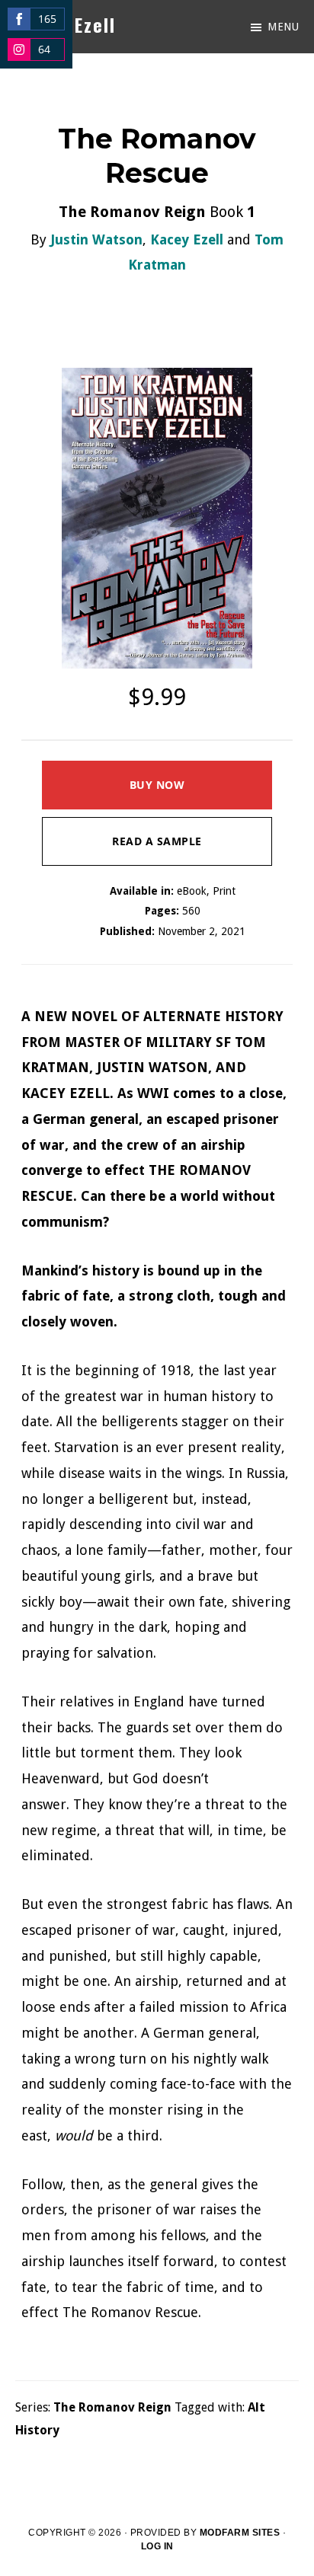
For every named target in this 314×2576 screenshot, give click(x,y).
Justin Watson (96, 239)
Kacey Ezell (187, 239)
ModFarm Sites (240, 2533)
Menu (283, 27)
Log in (157, 2546)
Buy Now (157, 785)
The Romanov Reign (112, 2407)
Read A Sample (157, 841)
